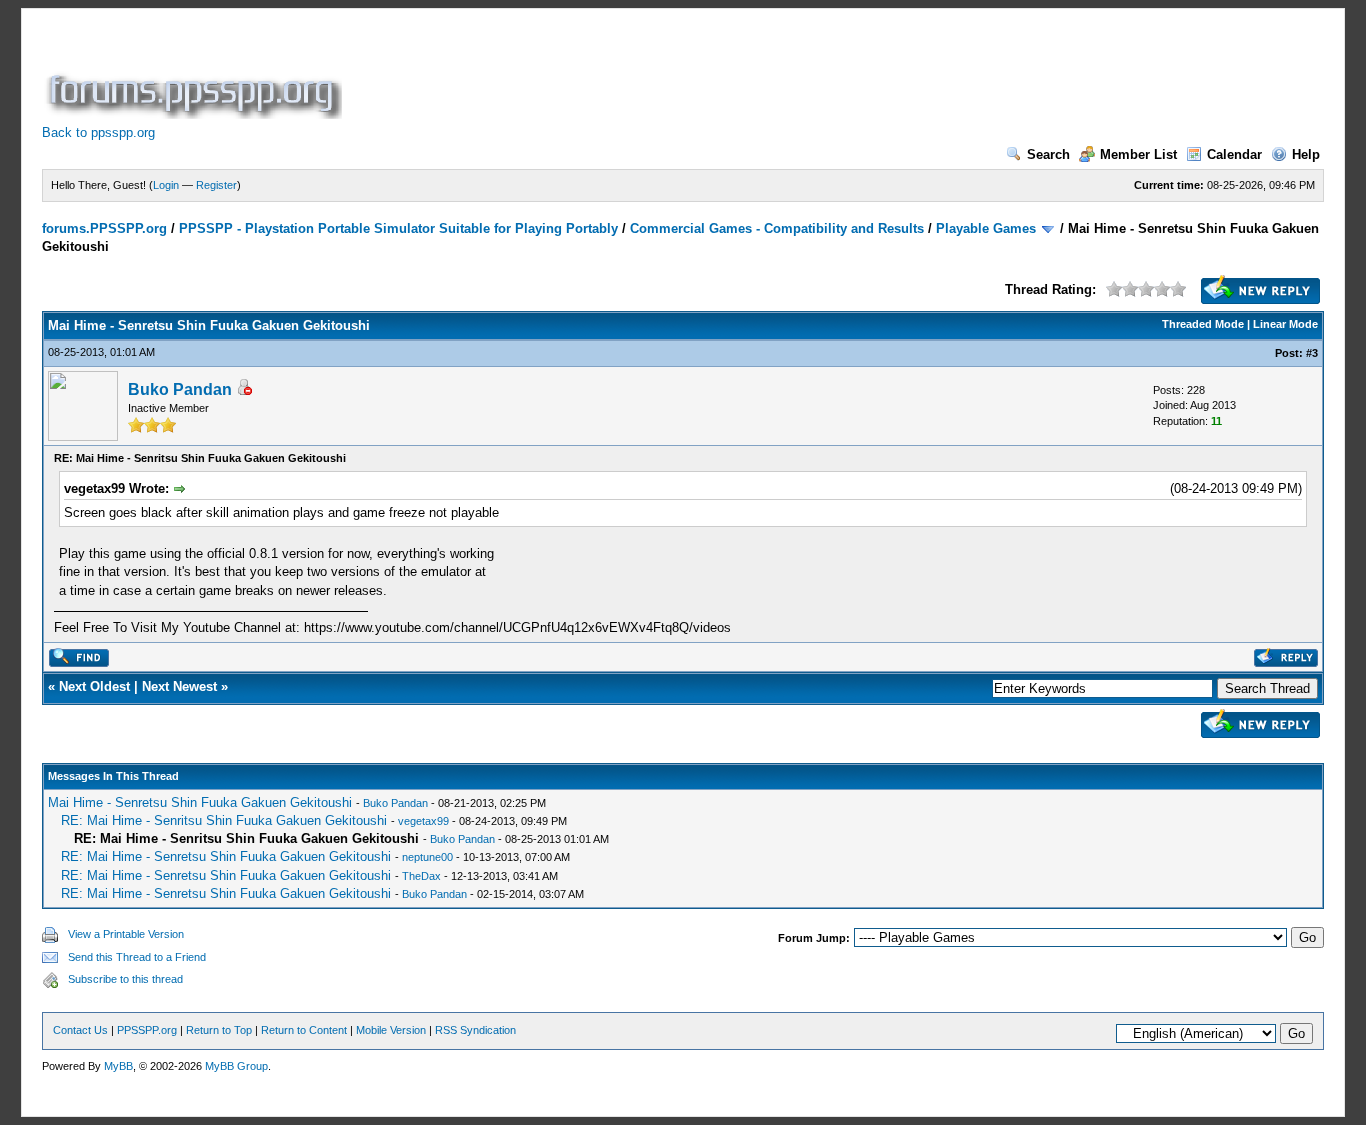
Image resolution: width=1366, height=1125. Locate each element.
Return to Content (304, 1030)
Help (1306, 154)
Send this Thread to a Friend (137, 957)
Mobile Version (391, 1030)
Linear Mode (1285, 324)
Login (166, 185)
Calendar (1234, 154)
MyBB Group (236, 1066)
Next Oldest (94, 686)
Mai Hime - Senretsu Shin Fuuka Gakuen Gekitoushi (200, 802)
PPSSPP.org (147, 1030)
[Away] (244, 390)
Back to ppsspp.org (98, 132)
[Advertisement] (710, 74)
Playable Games (986, 228)
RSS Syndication (475, 1030)
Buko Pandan (180, 389)
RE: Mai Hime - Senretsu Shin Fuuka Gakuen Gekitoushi (226, 856)
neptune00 (427, 857)
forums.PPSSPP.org (104, 228)
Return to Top (219, 1030)
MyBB (118, 1066)
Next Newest (179, 686)
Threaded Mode (1203, 324)
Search (1048, 154)
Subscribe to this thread (125, 979)
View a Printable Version (126, 934)
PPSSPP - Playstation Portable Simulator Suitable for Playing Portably (398, 228)
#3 (1312, 353)
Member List (1138, 154)
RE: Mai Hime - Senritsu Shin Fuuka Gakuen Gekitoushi (224, 820)
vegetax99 (423, 821)
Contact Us (80, 1030)
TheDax (421, 876)
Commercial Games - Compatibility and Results (777, 228)
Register (216, 185)
